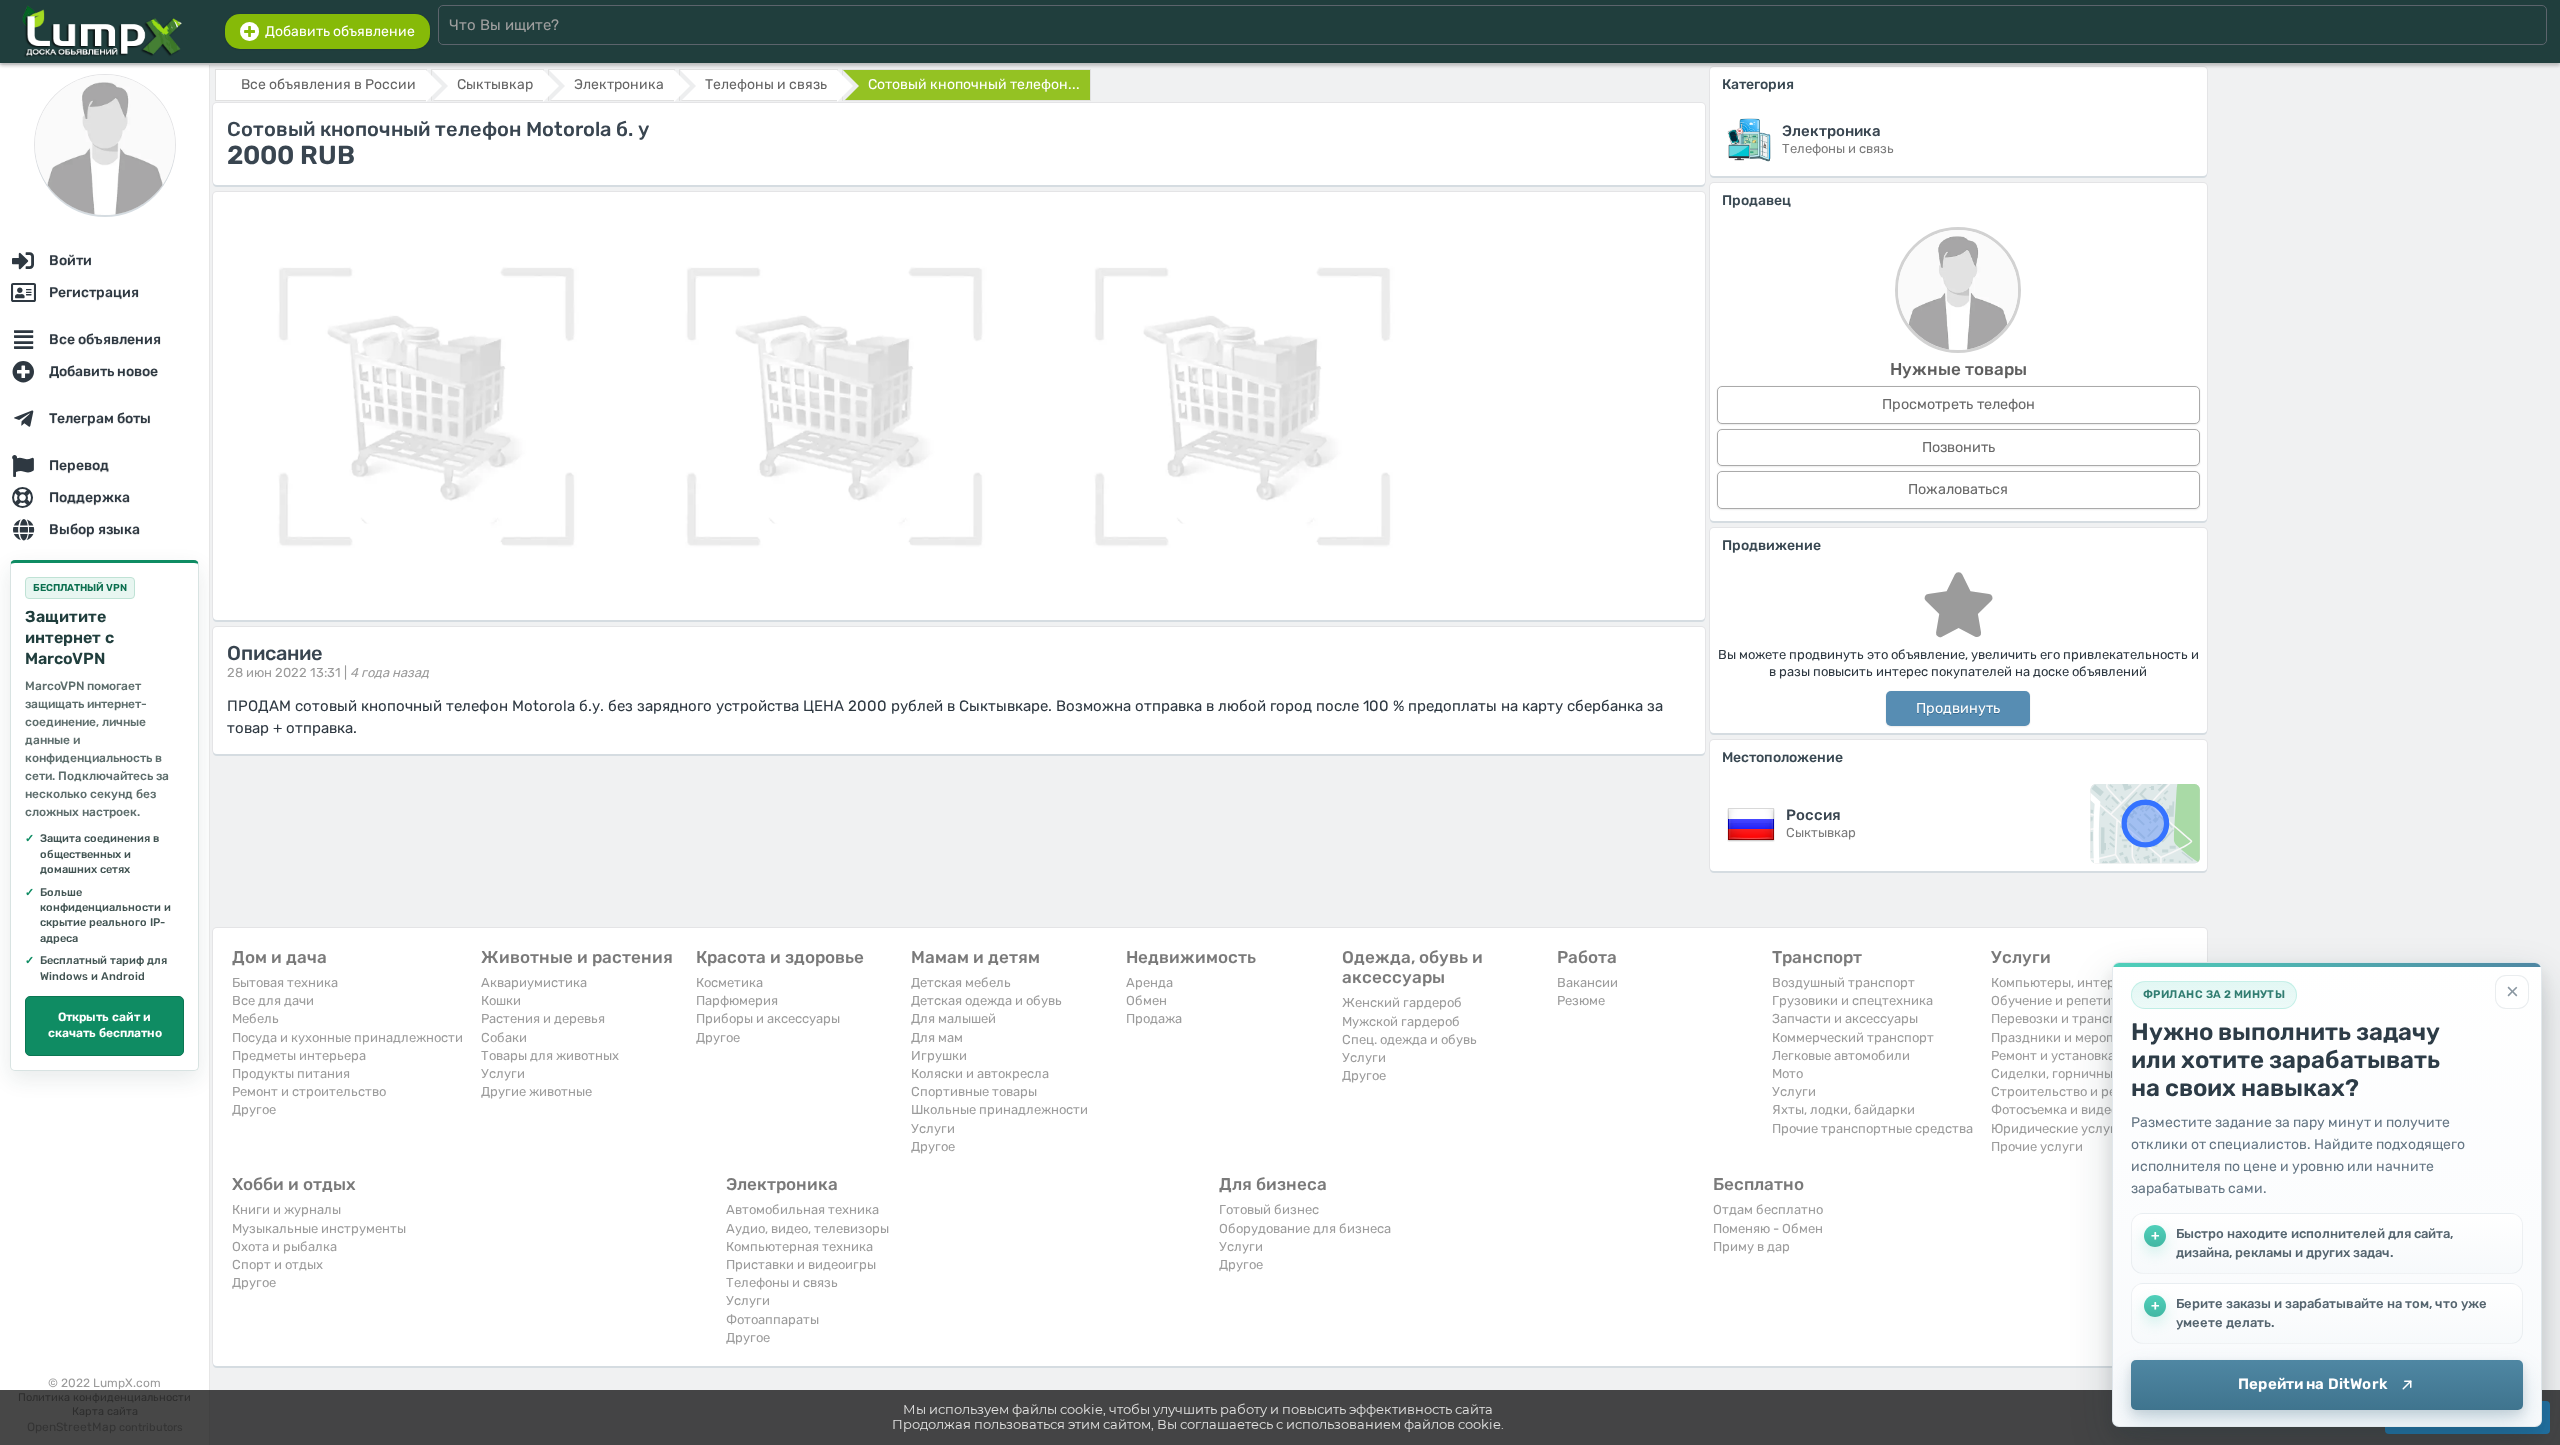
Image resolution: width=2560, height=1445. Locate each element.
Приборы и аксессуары (768, 1018)
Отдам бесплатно (1768, 1209)
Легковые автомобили (1841, 1055)
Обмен (1146, 1000)
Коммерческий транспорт (1853, 1037)
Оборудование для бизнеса (1305, 1228)
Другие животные (536, 1091)
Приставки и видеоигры (801, 1264)
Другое (254, 1109)
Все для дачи (273, 1000)
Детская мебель (961, 982)
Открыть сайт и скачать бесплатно (105, 1025)
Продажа (1154, 1018)
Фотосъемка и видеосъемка (2076, 1109)
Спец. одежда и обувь (1409, 1039)
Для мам (937, 1037)
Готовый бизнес (1269, 1209)
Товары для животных (550, 1055)
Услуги (503, 1073)
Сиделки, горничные (2055, 1073)
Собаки (504, 1037)
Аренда (1149, 982)
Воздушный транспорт (1843, 982)
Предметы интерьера (299, 1055)
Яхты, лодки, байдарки (1843, 1109)
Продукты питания (291, 1073)
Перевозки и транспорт (2065, 1018)
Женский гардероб (1402, 1002)
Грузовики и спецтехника (1852, 1000)
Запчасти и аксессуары (1845, 1018)
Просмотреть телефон (1958, 404)
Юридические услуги (2057, 1128)
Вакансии (1587, 982)
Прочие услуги (2037, 1146)
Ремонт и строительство (309, 1091)
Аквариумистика (534, 982)
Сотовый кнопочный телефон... (974, 84)
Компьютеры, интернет (2064, 982)
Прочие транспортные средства (1872, 1128)
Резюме (1581, 1000)
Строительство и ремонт (2069, 1091)
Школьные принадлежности (999, 1109)
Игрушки (939, 1055)
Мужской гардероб (1401, 1021)
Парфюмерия (737, 1000)
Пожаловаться (1958, 489)
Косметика (729, 982)
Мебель (255, 1018)
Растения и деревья (543, 1018)
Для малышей (953, 1018)
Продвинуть (1958, 708)
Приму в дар (1751, 1246)
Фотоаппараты (772, 1319)
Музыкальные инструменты (319, 1228)
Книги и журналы (286, 1209)
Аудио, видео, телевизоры (807, 1228)
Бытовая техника (285, 982)
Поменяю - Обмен (1768, 1228)
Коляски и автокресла (980, 1073)
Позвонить (1958, 447)
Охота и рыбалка (284, 1246)
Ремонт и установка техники (2080, 1055)
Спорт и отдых (277, 1264)
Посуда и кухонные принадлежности (347, 1037)
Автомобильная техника (802, 1209)
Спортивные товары (974, 1091)
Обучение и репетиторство (2076, 1000)
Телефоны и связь (782, 1282)
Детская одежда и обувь (986, 1000)
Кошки (501, 1000)
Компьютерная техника (799, 1246)
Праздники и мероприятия (2075, 1037)
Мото (1787, 1073)
